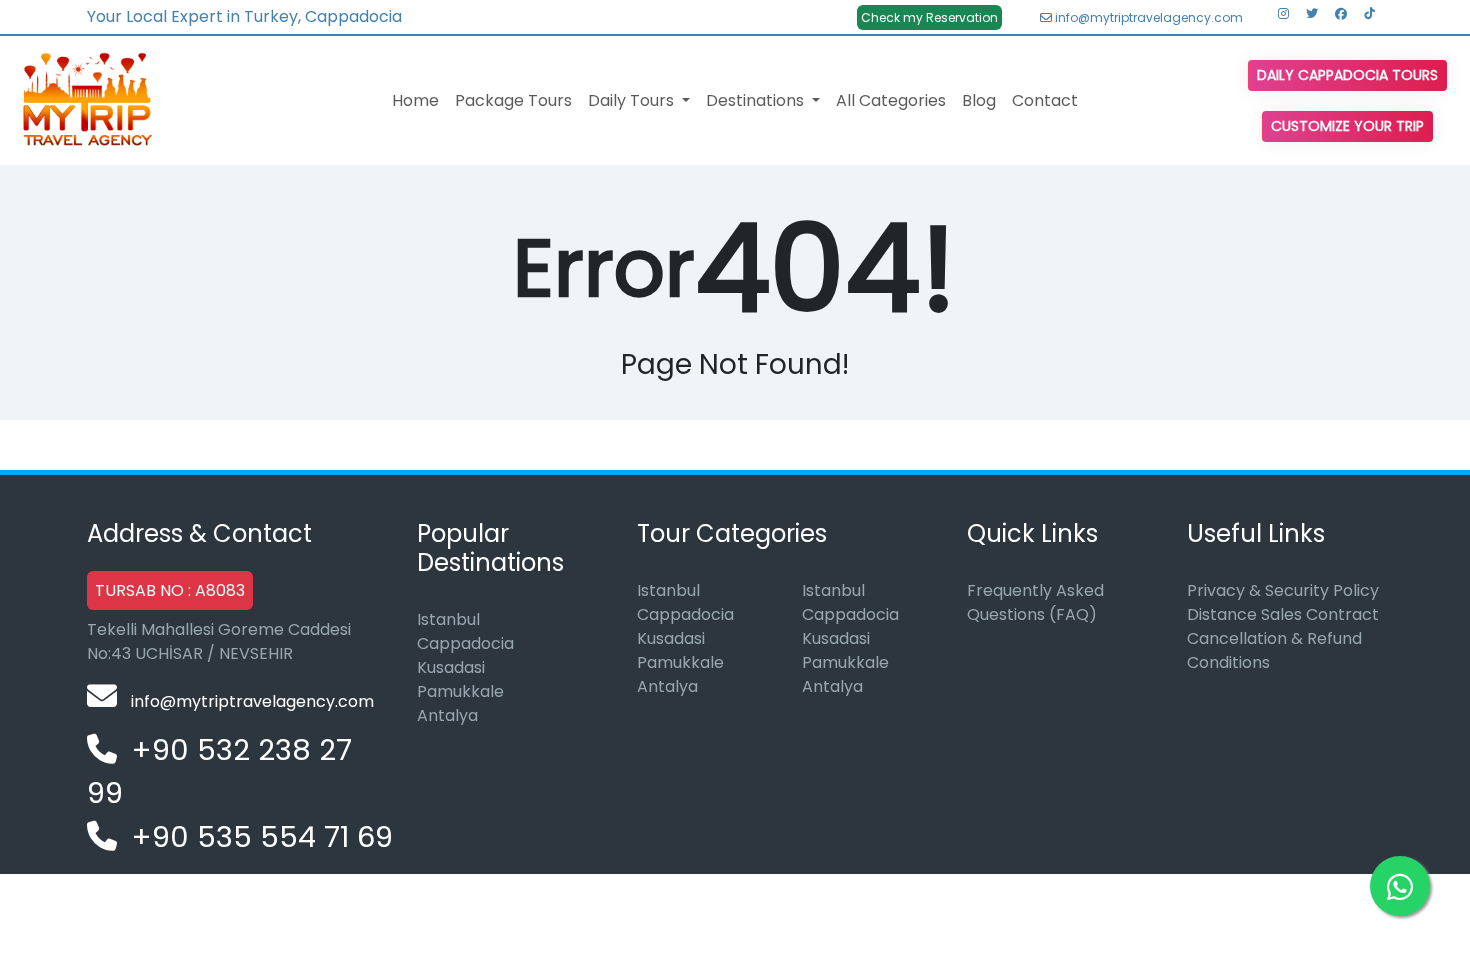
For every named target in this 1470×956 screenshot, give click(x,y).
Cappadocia (465, 643)
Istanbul (448, 619)
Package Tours (513, 100)
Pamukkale (460, 691)
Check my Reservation (929, 17)
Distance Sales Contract (1283, 614)
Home (415, 100)
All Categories (891, 100)
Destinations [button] (757, 100)
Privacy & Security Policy (1283, 590)
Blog (979, 100)
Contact (1045, 100)
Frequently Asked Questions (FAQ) (1035, 602)
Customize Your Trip (1347, 126)
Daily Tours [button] (633, 100)
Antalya (447, 715)
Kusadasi (451, 667)
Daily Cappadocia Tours (1347, 75)
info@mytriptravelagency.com (1147, 17)
